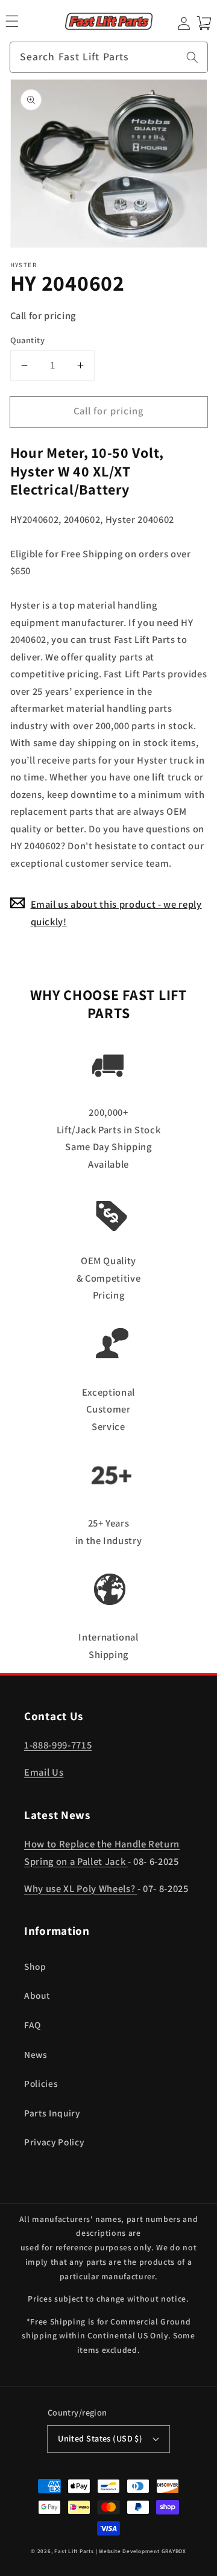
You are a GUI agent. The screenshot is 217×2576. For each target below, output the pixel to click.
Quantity (28, 340)
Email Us (44, 1772)
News (36, 2054)
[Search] (192, 57)
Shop (35, 1966)
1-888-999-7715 (58, 1745)
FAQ (33, 2025)
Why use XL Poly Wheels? (81, 1888)
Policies (41, 2083)
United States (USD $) (100, 2438)
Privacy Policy (54, 2142)
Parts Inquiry (52, 2113)
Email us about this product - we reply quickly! (116, 913)
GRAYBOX (174, 2551)
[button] (12, 21)
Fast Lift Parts (74, 2551)
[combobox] (109, 57)
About (37, 1995)
